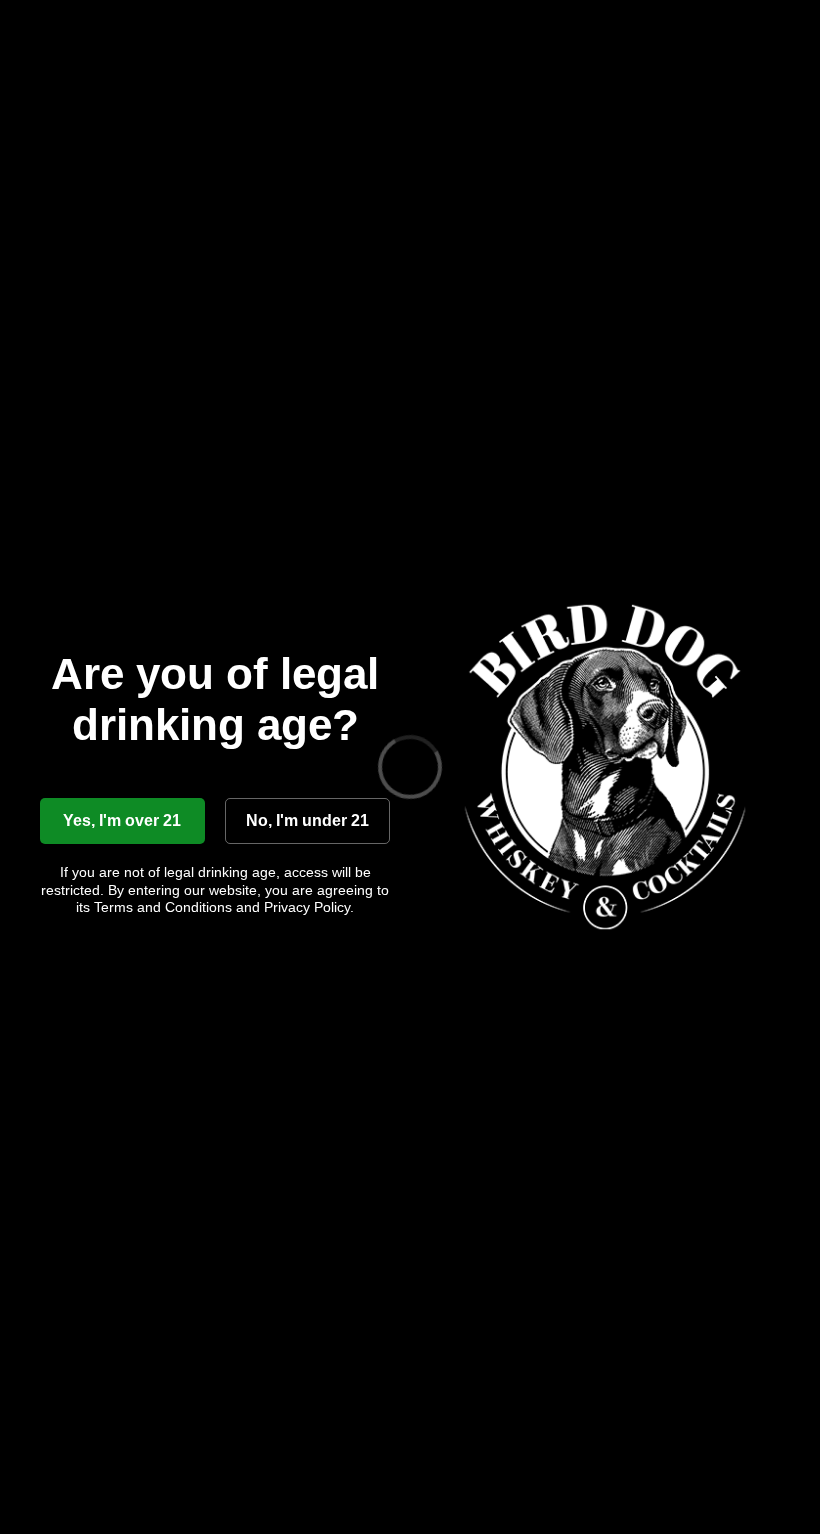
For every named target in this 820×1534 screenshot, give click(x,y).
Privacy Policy (307, 907)
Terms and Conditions (163, 907)
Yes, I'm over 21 (122, 820)
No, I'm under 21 (307, 820)
